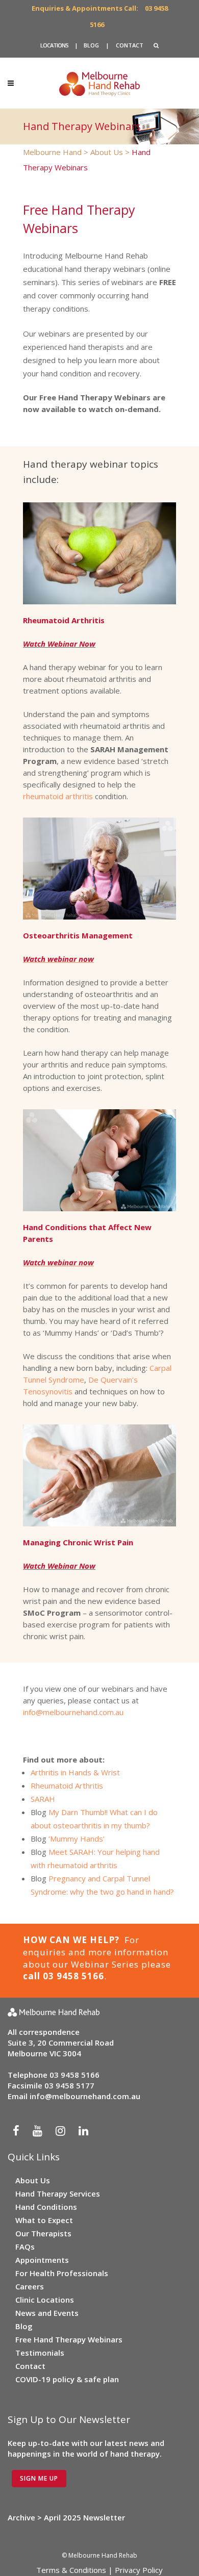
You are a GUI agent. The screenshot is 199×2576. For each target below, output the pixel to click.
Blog (24, 2326)
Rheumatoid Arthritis (67, 1786)
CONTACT (130, 45)
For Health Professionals (62, 2273)
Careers (30, 2286)
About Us (33, 2180)
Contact (30, 2366)
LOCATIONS (54, 45)
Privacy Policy (139, 2570)
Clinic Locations (45, 2300)
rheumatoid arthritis (58, 796)
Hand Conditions (46, 2207)
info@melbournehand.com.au (73, 1712)
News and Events (47, 2313)
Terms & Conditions (71, 2570)
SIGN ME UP (39, 2478)
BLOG (91, 45)
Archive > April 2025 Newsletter (66, 2517)
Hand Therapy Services (58, 2194)
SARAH (43, 1799)
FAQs (25, 2247)
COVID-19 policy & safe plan (67, 2379)
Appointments (42, 2260)
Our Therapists (43, 2233)
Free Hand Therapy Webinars (69, 2339)
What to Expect (44, 2220)
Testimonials (40, 2353)
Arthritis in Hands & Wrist (75, 1772)
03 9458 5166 (74, 2075)
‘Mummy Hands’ (77, 1839)
